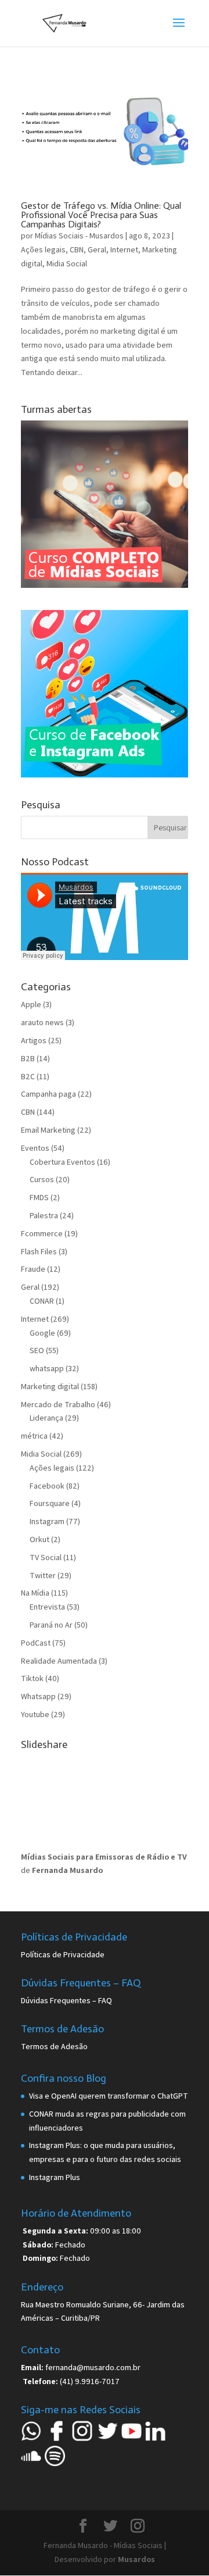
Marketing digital (50, 1386)
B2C (28, 1076)
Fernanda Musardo (67, 1870)
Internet (124, 249)
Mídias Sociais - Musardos (79, 236)
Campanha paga (48, 1094)
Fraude (33, 1269)
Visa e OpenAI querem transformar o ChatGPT (109, 2096)
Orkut (39, 1539)
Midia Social (67, 263)
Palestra (44, 1215)
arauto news (42, 1022)
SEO (37, 1350)
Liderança (46, 1418)
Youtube (35, 1714)
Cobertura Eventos (62, 1162)
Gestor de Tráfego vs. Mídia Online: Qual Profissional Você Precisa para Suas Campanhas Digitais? (101, 215)
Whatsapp (38, 1696)
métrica (34, 1436)
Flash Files (39, 1251)
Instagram (47, 1521)
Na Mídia (35, 1593)
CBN (77, 249)
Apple (31, 1004)
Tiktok (32, 1678)
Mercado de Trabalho (58, 1404)
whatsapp (47, 1368)
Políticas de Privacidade (63, 1954)
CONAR (42, 1301)
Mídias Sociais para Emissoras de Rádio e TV (104, 1857)
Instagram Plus (55, 2177)
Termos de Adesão (54, 2046)
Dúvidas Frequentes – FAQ (66, 2000)
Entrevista (47, 1607)
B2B (28, 1058)
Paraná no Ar (51, 1625)
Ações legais (43, 249)
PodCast (36, 1643)
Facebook (47, 1486)
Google (42, 1333)
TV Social (46, 1557)
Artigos (34, 1040)
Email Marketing (48, 1130)
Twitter (43, 1575)
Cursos (42, 1179)
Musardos (136, 2559)
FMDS (39, 1197)
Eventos (35, 1148)
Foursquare (50, 1503)
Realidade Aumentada (59, 1661)
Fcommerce (42, 1233)
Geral (97, 249)
